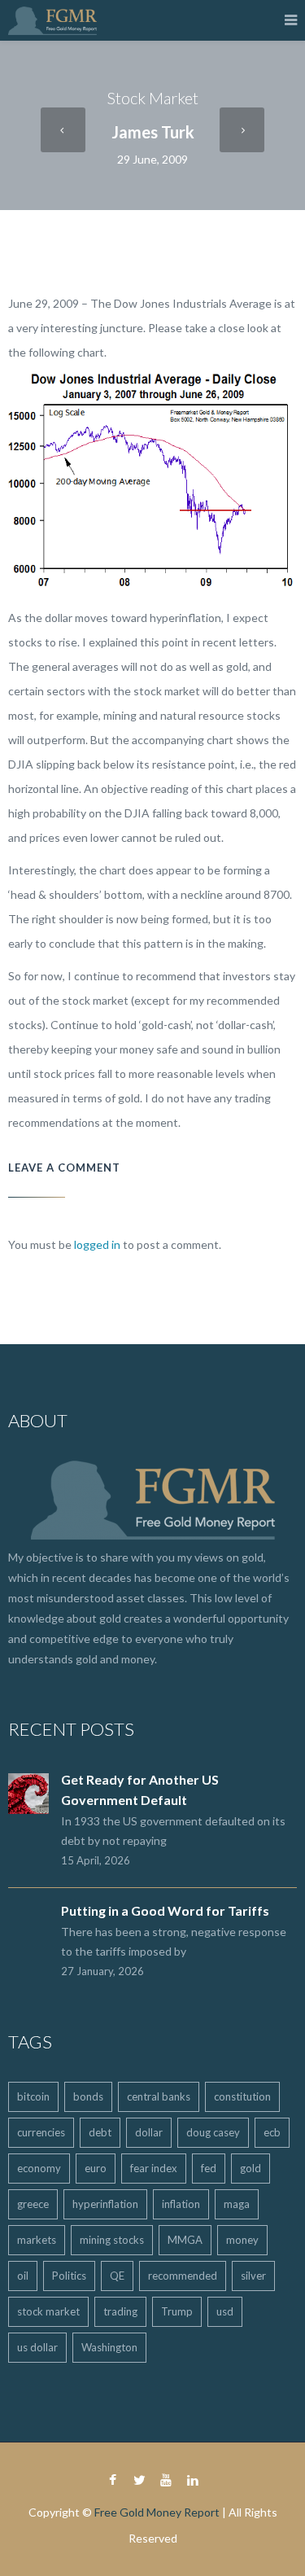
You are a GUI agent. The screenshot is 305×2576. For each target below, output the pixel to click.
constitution (242, 2096)
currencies (41, 2132)
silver (253, 2276)
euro (96, 2168)
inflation (181, 2204)
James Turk (153, 132)
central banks (159, 2096)
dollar (149, 2132)
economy (39, 2168)
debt (100, 2132)
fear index (154, 2168)
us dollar (37, 2347)
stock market (48, 2311)
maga (237, 2204)
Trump (177, 2311)
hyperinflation (105, 2204)
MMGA (185, 2240)
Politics (69, 2276)
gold (251, 2168)
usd (225, 2311)
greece (33, 2204)
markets (37, 2240)
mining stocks (112, 2240)
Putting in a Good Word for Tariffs (165, 1910)
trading (120, 2311)
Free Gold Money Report (157, 2512)
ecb (272, 2132)
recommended (183, 2276)
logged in (97, 1244)
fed (209, 2168)
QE (117, 2276)
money (242, 2240)
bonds (88, 2096)
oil (23, 2276)
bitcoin (33, 2096)
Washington (109, 2347)
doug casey (213, 2132)
